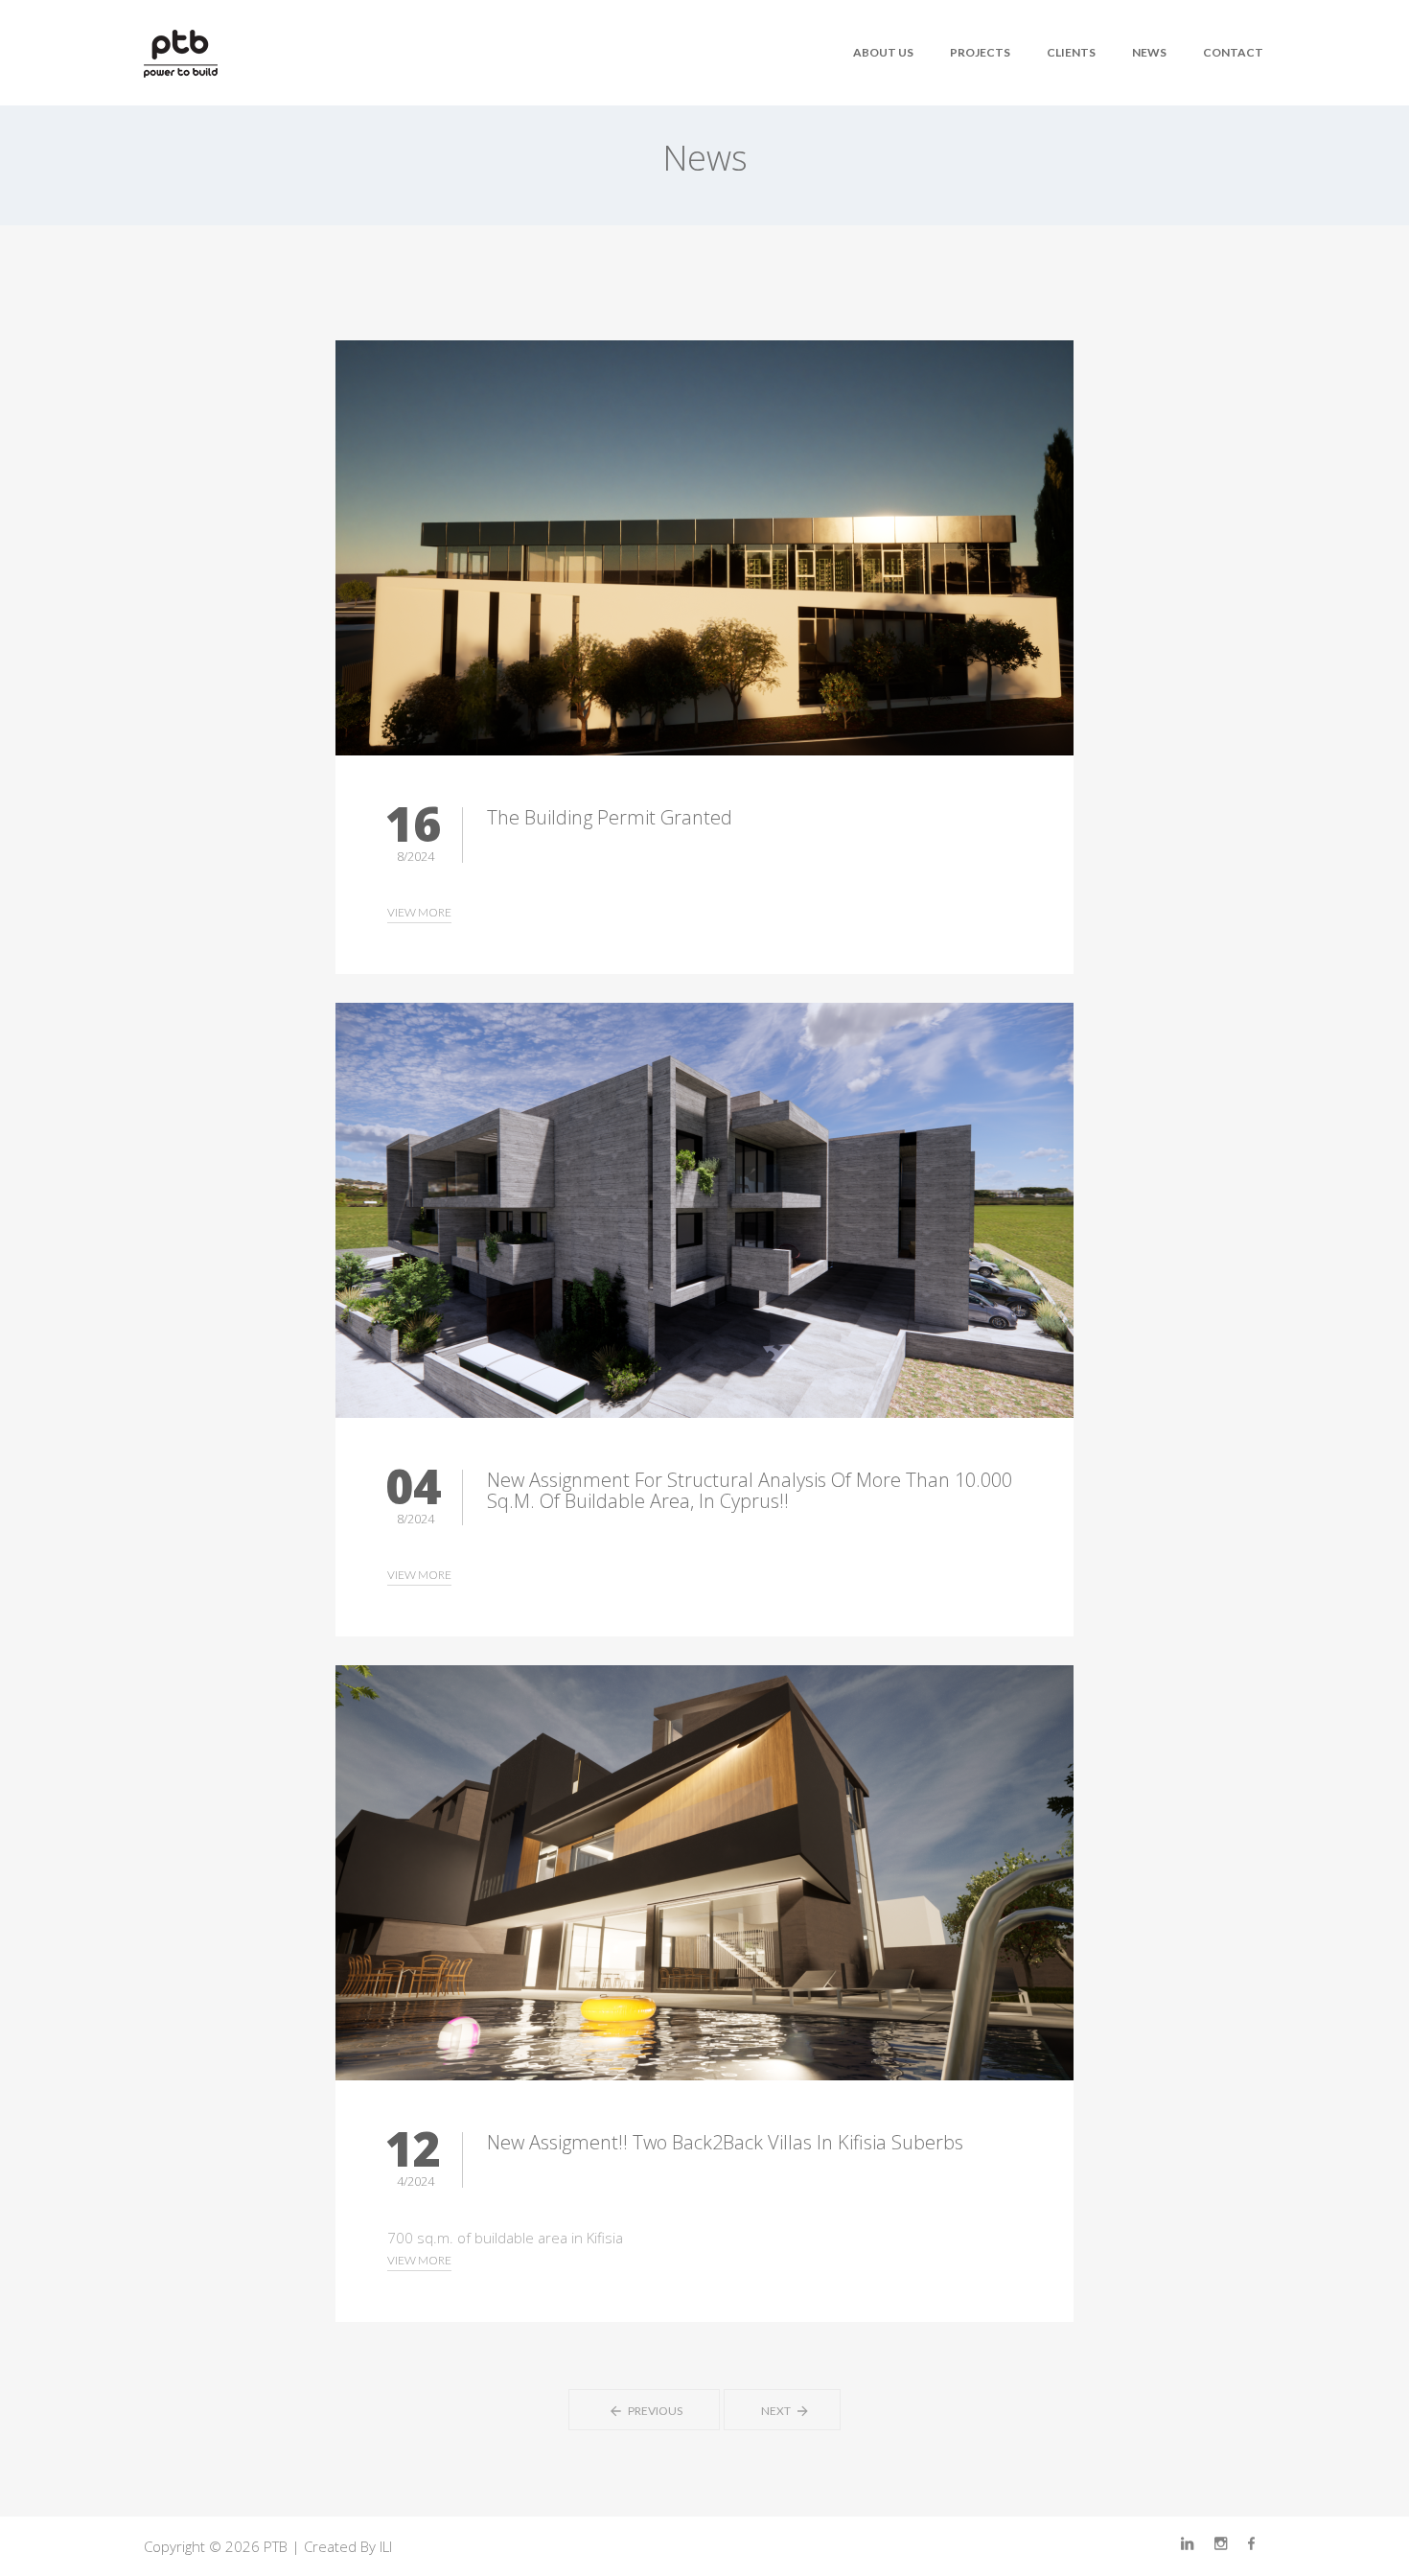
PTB (276, 2546)
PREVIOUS (649, 2411)
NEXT (777, 2411)
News (1149, 52)
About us (883, 52)
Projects (980, 52)
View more (419, 912)
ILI (386, 2546)
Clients (1071, 52)
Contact (1233, 52)
